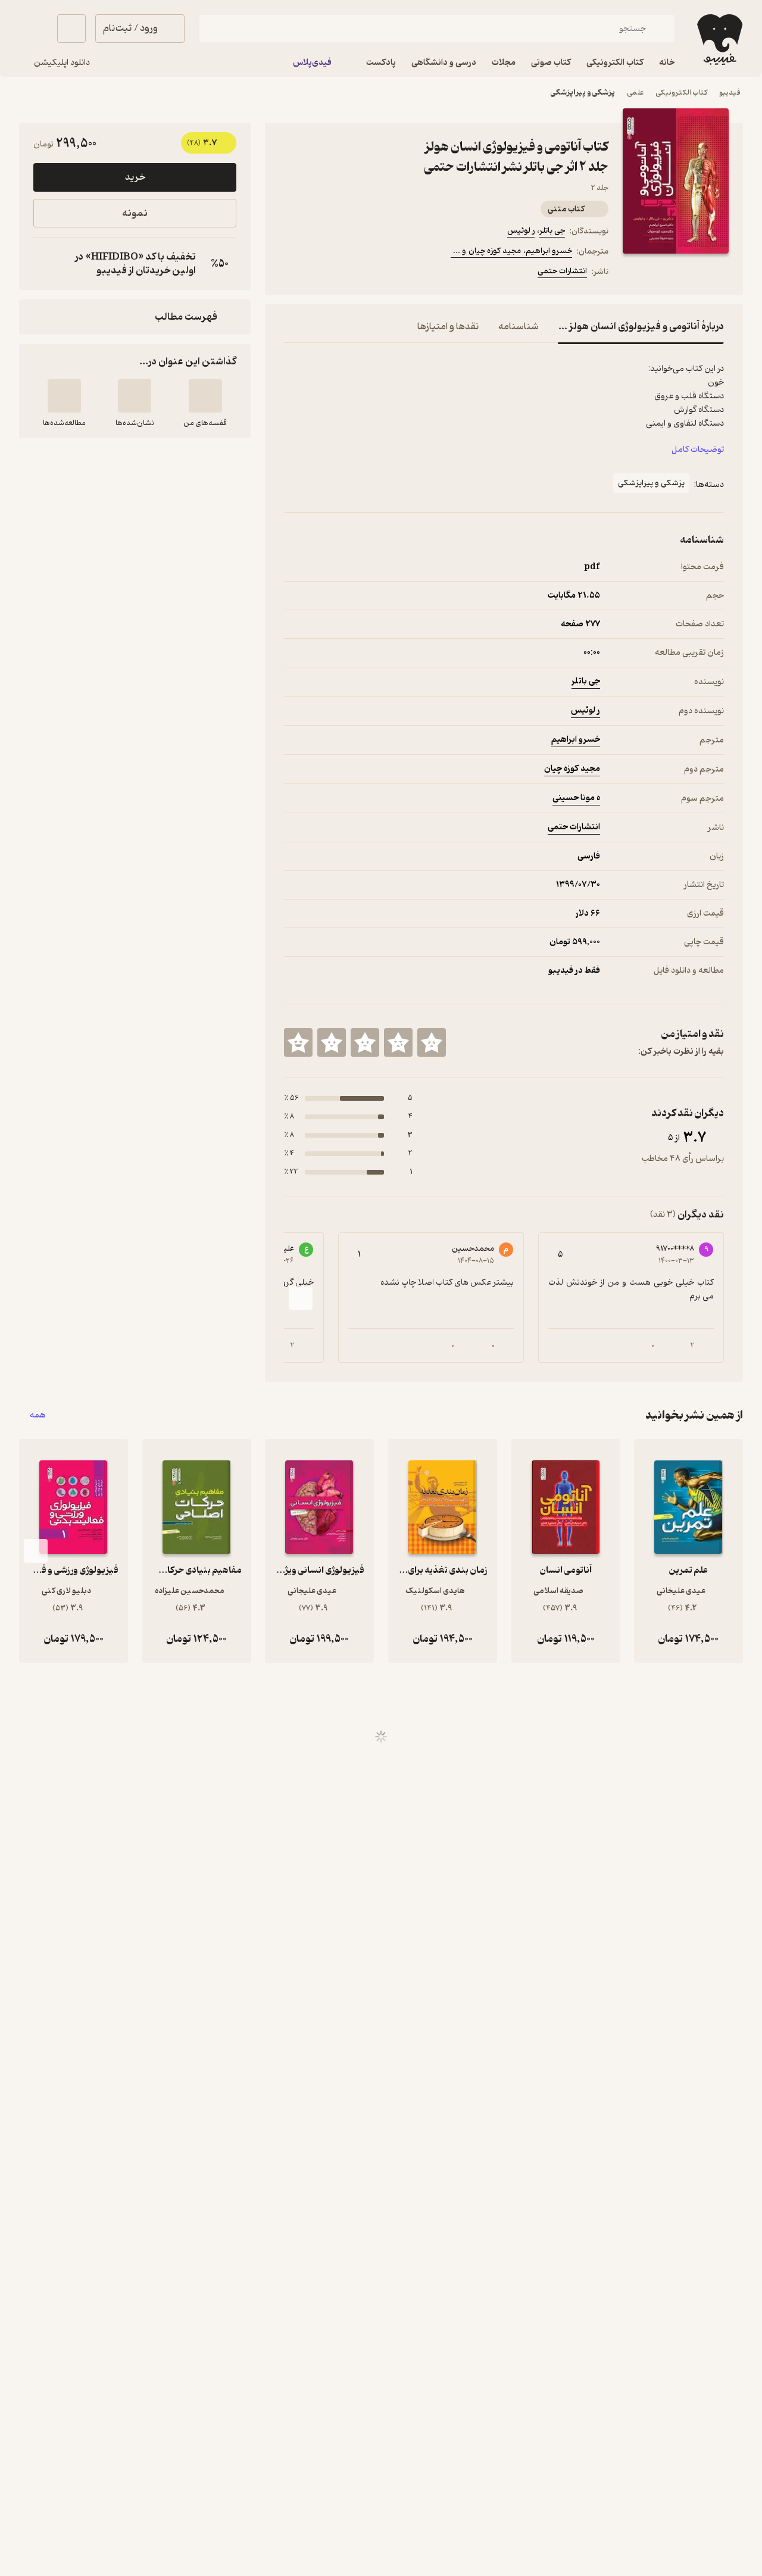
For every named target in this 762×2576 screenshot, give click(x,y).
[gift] (348, 273)
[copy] (45, 264)
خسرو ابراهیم (576, 740)
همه (38, 1415)
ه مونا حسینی (576, 798)
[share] (377, 273)
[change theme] (33, 29)
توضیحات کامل (698, 450)
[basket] (71, 29)
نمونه (135, 213)
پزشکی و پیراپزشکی (583, 93)
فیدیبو (730, 93)
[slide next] (301, 1298)
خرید (135, 177)
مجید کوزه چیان (572, 769)
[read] (64, 396)
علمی (635, 93)
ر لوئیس (521, 231)
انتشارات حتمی (562, 271)
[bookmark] (320, 273)
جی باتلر (552, 231)
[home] (719, 40)
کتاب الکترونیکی (681, 93)
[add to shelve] (205, 396)
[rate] (432, 1042)
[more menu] (291, 273)
